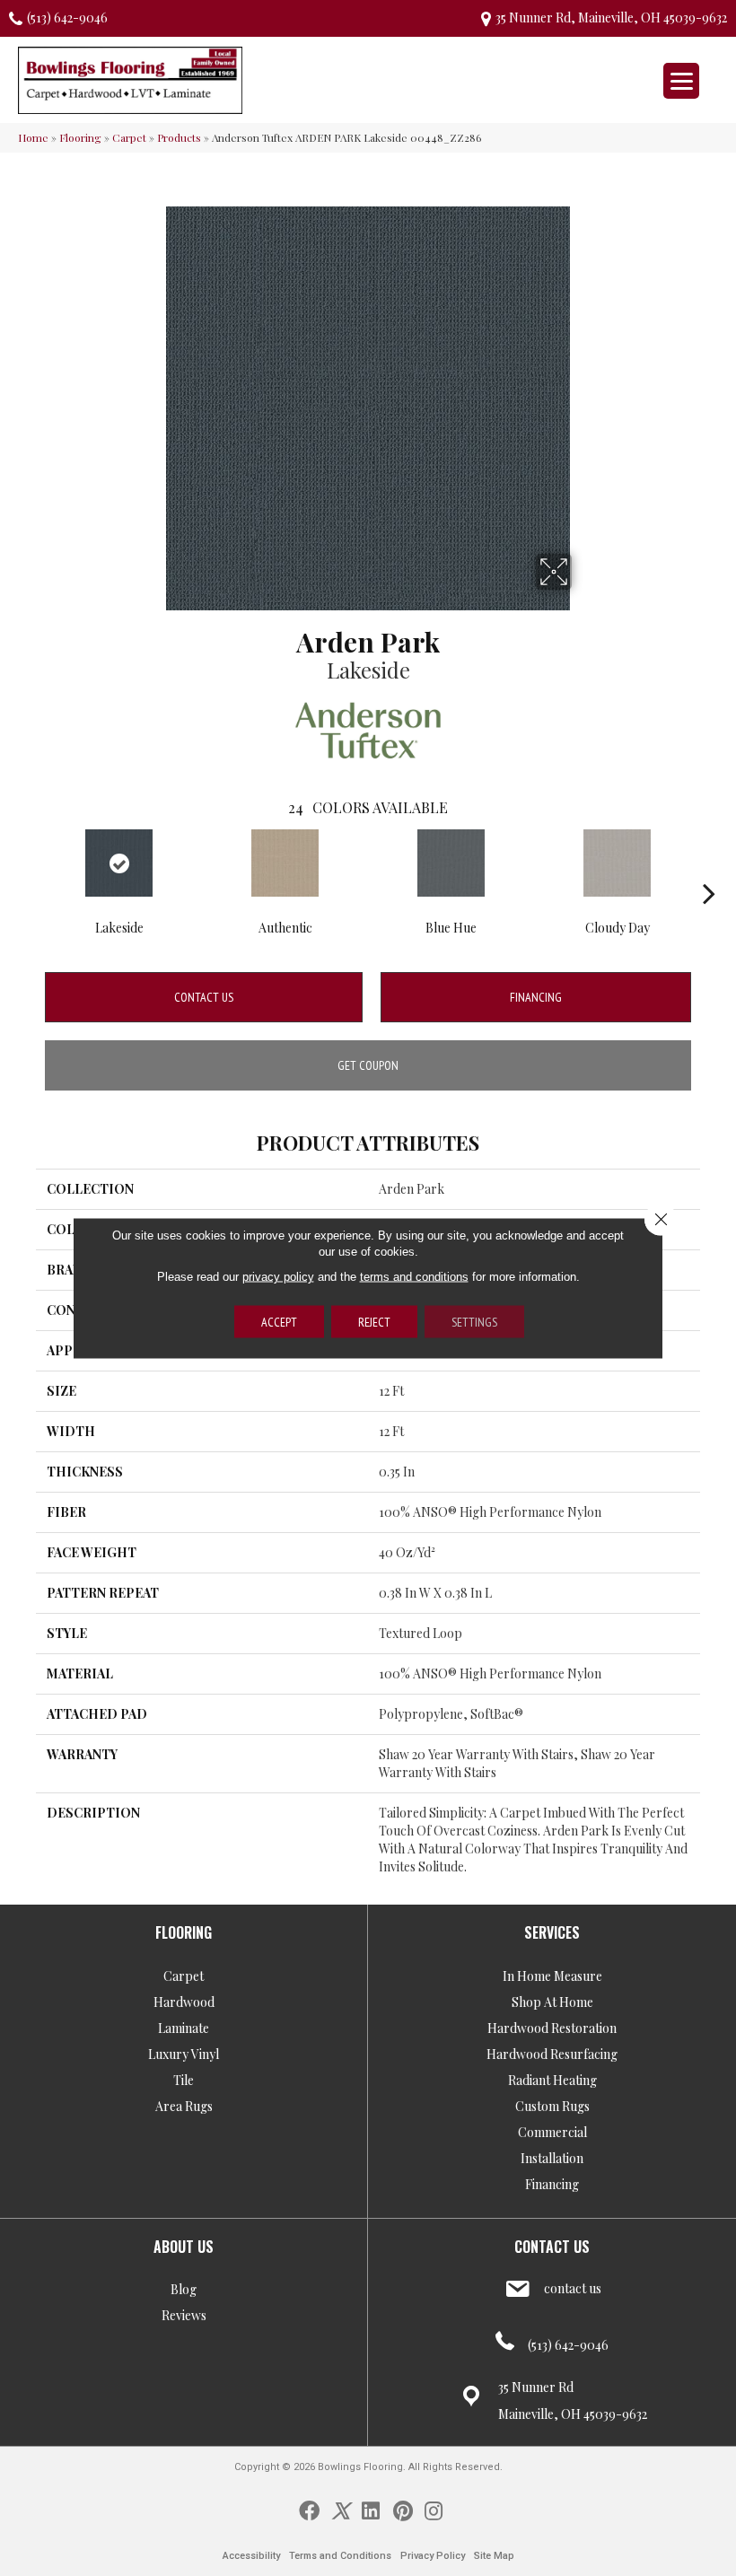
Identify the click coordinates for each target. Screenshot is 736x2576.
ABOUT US (184, 2247)
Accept (279, 1322)
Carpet (129, 137)
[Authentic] (285, 863)
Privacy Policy (433, 2556)
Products (179, 137)
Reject (374, 1322)
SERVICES (552, 1932)
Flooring (80, 137)
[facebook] (309, 2510)
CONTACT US (552, 2247)
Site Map (494, 2556)
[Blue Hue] (451, 863)
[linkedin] (371, 2510)
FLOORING (184, 1932)
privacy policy (278, 1277)
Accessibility (251, 2556)
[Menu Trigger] (681, 81)
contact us (573, 2288)
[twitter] (341, 2510)
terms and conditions (414, 1277)
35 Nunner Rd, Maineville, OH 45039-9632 (611, 18)
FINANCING (536, 997)
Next (709, 866)
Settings (474, 1322)
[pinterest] (403, 2510)
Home (33, 137)
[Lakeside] (119, 863)
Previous (27, 866)
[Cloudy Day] (617, 863)
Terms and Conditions (340, 2556)
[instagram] (434, 2510)
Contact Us (204, 997)
